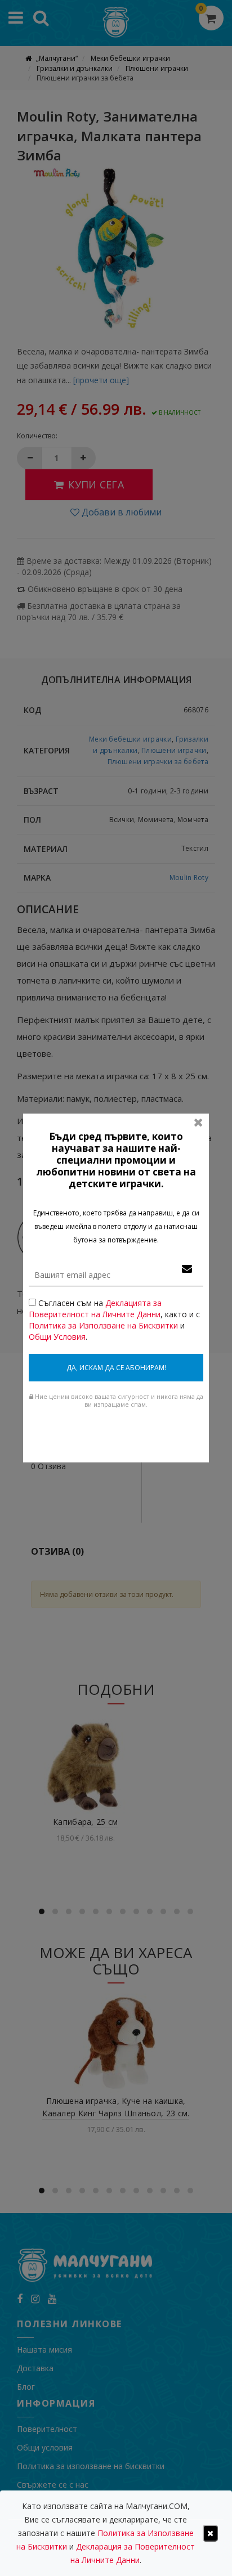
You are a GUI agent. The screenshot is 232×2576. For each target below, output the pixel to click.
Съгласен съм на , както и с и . (114, 1320)
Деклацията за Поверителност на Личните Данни (95, 1309)
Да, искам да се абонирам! (116, 1368)
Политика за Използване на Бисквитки (103, 1325)
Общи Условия (57, 1337)
